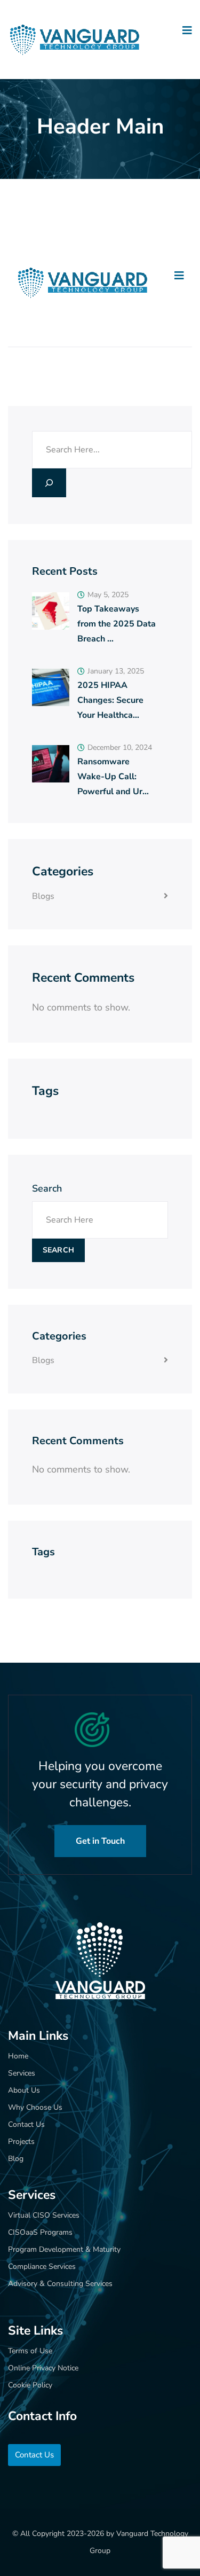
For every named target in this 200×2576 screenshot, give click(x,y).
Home (18, 2056)
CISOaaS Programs (40, 2232)
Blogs (43, 896)
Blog (16, 2159)
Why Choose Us (35, 2107)
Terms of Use (30, 2351)
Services (22, 2073)
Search (47, 1188)
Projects (21, 2142)
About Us (24, 2090)
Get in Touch (100, 1841)
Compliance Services (42, 2266)
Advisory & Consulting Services (60, 2284)
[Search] (49, 483)
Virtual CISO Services (44, 2215)
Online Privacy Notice (43, 2368)
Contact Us (26, 2124)
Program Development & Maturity (64, 2249)
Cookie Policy (30, 2385)
